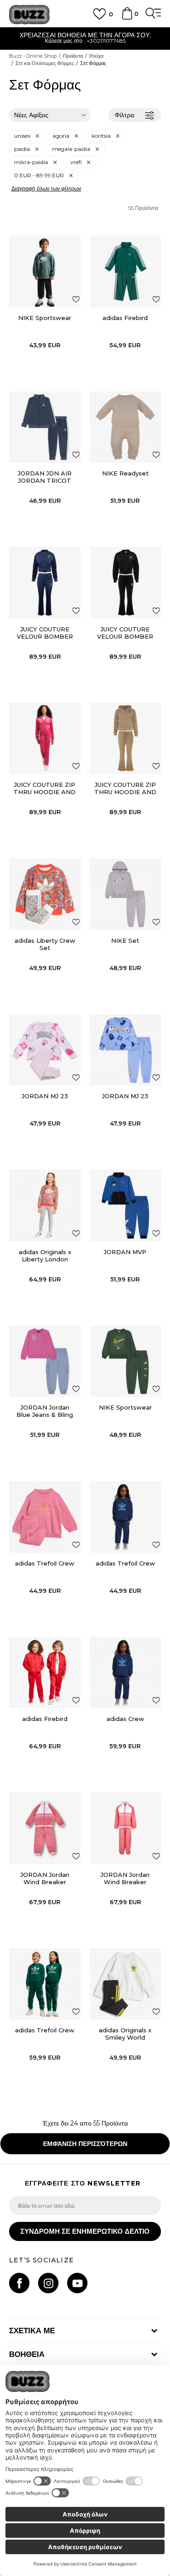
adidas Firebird (125, 318)
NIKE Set (125, 940)
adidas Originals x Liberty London (45, 1255)
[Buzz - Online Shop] (29, 15)
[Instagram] (48, 2283)
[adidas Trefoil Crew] (45, 1517)
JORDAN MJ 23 (45, 1096)
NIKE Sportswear (45, 318)
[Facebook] (19, 2283)
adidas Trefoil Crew (45, 1563)
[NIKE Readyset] (126, 427)
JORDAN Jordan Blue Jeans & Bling (45, 1411)
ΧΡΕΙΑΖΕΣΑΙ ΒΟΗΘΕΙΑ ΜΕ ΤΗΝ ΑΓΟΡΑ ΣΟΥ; (85, 35)
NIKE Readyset (125, 473)
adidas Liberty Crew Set (45, 944)
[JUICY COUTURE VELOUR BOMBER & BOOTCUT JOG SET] (45, 583)
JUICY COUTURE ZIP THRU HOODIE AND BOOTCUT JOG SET (45, 792)
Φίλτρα (124, 115)
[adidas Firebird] (126, 271)
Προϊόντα (73, 56)
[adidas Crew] (126, 1673)
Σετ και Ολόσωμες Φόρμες (45, 63)
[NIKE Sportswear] (45, 271)
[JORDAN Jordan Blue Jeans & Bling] (45, 1361)
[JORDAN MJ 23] (45, 1050)
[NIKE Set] (126, 894)
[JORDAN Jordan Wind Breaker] (45, 1828)
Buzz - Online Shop (33, 56)
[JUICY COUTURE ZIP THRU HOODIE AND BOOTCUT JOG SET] (45, 739)
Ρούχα (96, 56)
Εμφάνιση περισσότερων (85, 2144)
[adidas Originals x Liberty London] (45, 1205)
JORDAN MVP (125, 1252)
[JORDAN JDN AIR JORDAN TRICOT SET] (45, 427)
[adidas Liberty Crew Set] (45, 894)
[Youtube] (77, 2283)
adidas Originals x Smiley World (125, 2034)
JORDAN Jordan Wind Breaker (45, 1878)
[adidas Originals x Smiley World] (126, 1984)
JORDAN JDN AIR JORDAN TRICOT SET (45, 480)
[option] (85, 39)
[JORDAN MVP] (126, 1205)
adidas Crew (125, 1719)
